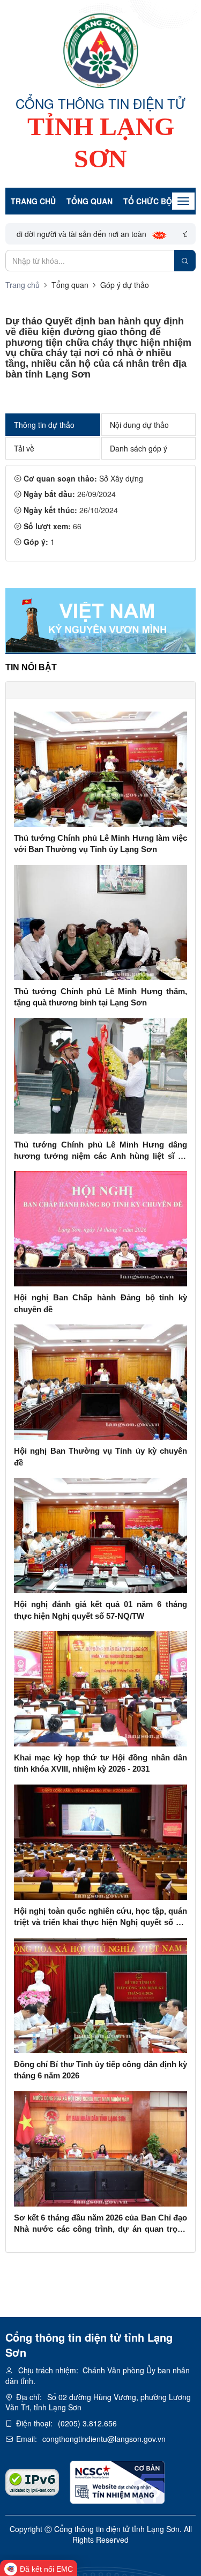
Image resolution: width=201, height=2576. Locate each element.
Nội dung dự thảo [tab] (139, 425)
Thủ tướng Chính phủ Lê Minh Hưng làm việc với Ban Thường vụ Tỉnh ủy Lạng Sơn (100, 843)
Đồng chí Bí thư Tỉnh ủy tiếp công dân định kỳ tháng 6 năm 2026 (100, 2070)
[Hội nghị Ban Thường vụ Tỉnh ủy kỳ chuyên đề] (100, 1381)
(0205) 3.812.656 (87, 2423)
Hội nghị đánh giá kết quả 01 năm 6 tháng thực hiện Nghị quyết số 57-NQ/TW (100, 1610)
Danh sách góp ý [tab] (139, 448)
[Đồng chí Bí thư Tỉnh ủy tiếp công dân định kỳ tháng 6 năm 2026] (100, 1994)
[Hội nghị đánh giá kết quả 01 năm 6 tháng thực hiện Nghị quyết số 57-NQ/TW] (100, 1534)
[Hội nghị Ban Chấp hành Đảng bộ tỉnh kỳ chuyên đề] (100, 1228)
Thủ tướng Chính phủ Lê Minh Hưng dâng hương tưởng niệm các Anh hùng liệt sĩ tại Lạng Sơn (100, 1151)
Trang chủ (33, 201)
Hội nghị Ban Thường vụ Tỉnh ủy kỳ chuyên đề (100, 1456)
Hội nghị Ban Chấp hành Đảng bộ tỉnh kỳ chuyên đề (100, 1303)
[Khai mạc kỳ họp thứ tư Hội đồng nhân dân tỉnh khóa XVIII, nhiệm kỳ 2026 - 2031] (100, 1687)
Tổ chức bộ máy (157, 201)
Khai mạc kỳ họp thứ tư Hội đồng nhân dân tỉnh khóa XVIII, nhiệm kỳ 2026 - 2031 (100, 1763)
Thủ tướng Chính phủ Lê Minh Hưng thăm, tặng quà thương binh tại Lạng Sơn (100, 997)
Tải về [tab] (24, 448)
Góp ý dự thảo (125, 285)
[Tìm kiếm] (185, 261)
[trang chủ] (101, 50)
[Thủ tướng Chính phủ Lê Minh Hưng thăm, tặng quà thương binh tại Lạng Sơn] (100, 921)
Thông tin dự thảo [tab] (44, 425)
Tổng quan (90, 201)
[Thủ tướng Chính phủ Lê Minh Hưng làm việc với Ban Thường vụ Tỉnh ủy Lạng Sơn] (100, 768)
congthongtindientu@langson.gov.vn (104, 2439)
